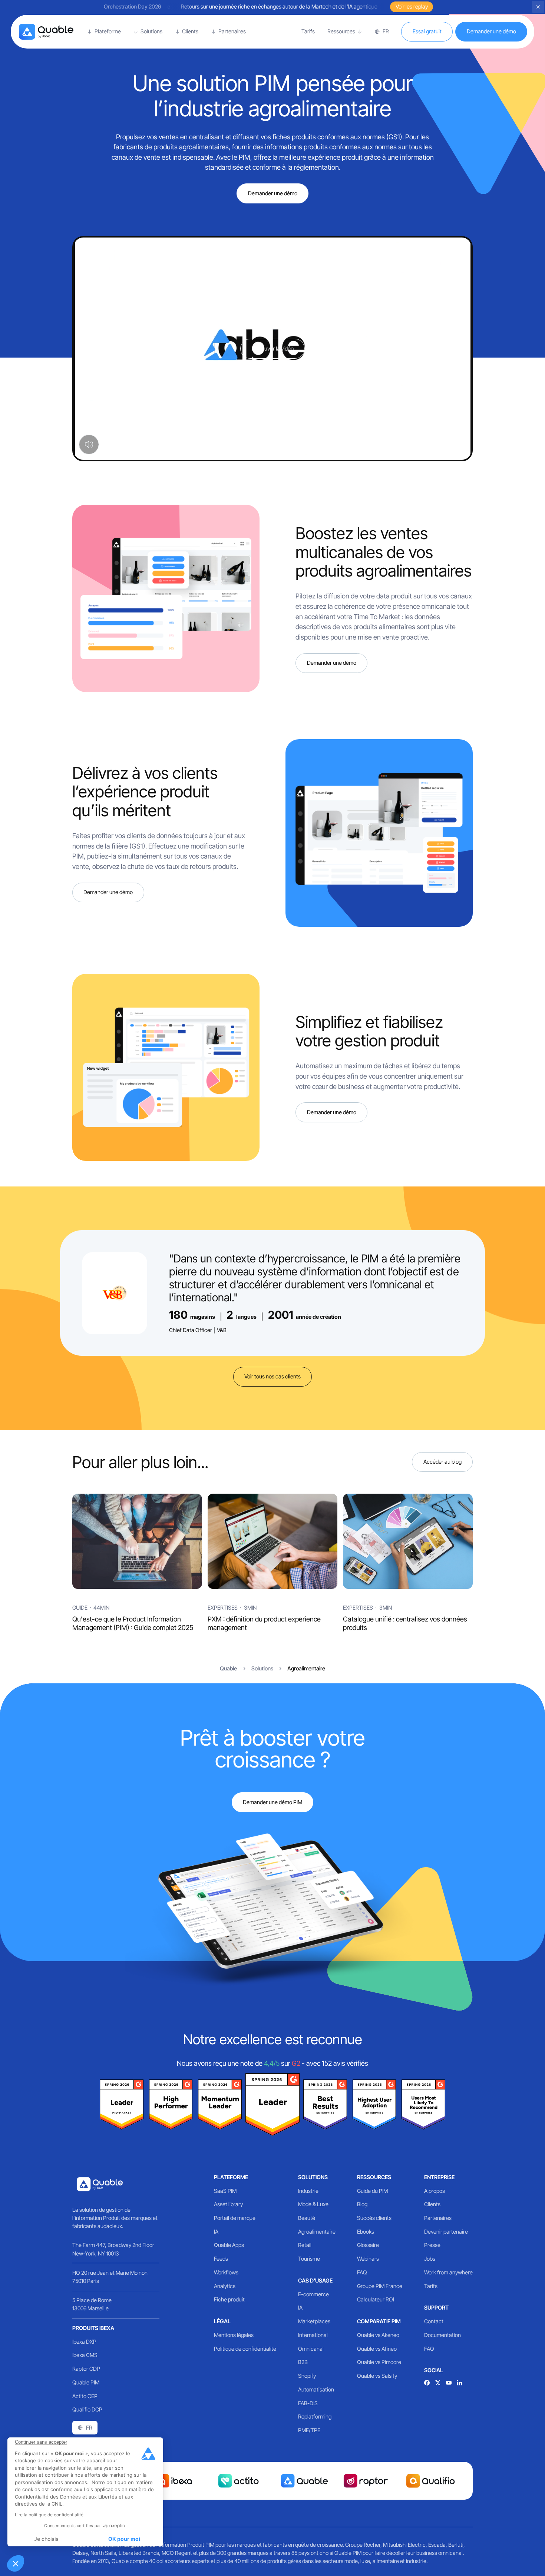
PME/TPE (309, 2430)
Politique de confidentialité (245, 2349)
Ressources (374, 2177)
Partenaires (438, 2218)
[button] (16, 2563)
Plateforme (231, 2177)
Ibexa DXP (84, 2342)
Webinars (368, 2259)
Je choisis (46, 2539)
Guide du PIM (372, 2191)
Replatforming (315, 2417)
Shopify (307, 2376)
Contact (434, 2321)
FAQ (362, 2273)
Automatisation (316, 2390)
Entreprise (439, 2177)
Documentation (442, 2335)
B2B (303, 2362)
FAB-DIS (308, 2403)
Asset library (228, 2204)
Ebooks (366, 2232)
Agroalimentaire (317, 2232)
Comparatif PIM (379, 2321)
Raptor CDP (86, 2369)
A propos (435, 2191)
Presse (432, 2245)
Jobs (430, 2259)
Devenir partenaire (446, 2232)
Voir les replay (412, 7)
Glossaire (368, 2245)
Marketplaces (314, 2321)
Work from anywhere (448, 2273)
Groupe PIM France (380, 2286)
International (313, 2335)
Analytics (225, 2286)
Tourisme (309, 2259)
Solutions (313, 2177)
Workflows (226, 2273)
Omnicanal (311, 2349)
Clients (432, 2204)
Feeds (221, 2259)
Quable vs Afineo (377, 2349)
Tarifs (431, 2286)
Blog (362, 2204)
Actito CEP (85, 2396)
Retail (305, 2245)
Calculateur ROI (376, 2300)
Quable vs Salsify (377, 2376)
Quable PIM (86, 2383)
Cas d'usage (315, 2281)
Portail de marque (235, 2218)
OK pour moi (124, 2539)
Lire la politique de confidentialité (49, 2515)
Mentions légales (234, 2335)
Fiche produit (229, 2300)
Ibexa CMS (85, 2355)
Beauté (307, 2218)
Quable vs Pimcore (379, 2362)
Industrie (308, 2191)
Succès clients (374, 2218)
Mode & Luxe (313, 2204)
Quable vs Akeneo (378, 2335)
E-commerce (313, 2294)
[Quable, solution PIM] (46, 32)
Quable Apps (229, 2245)
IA (216, 2232)
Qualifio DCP (87, 2410)
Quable (228, 1669)
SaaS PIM (225, 2191)
